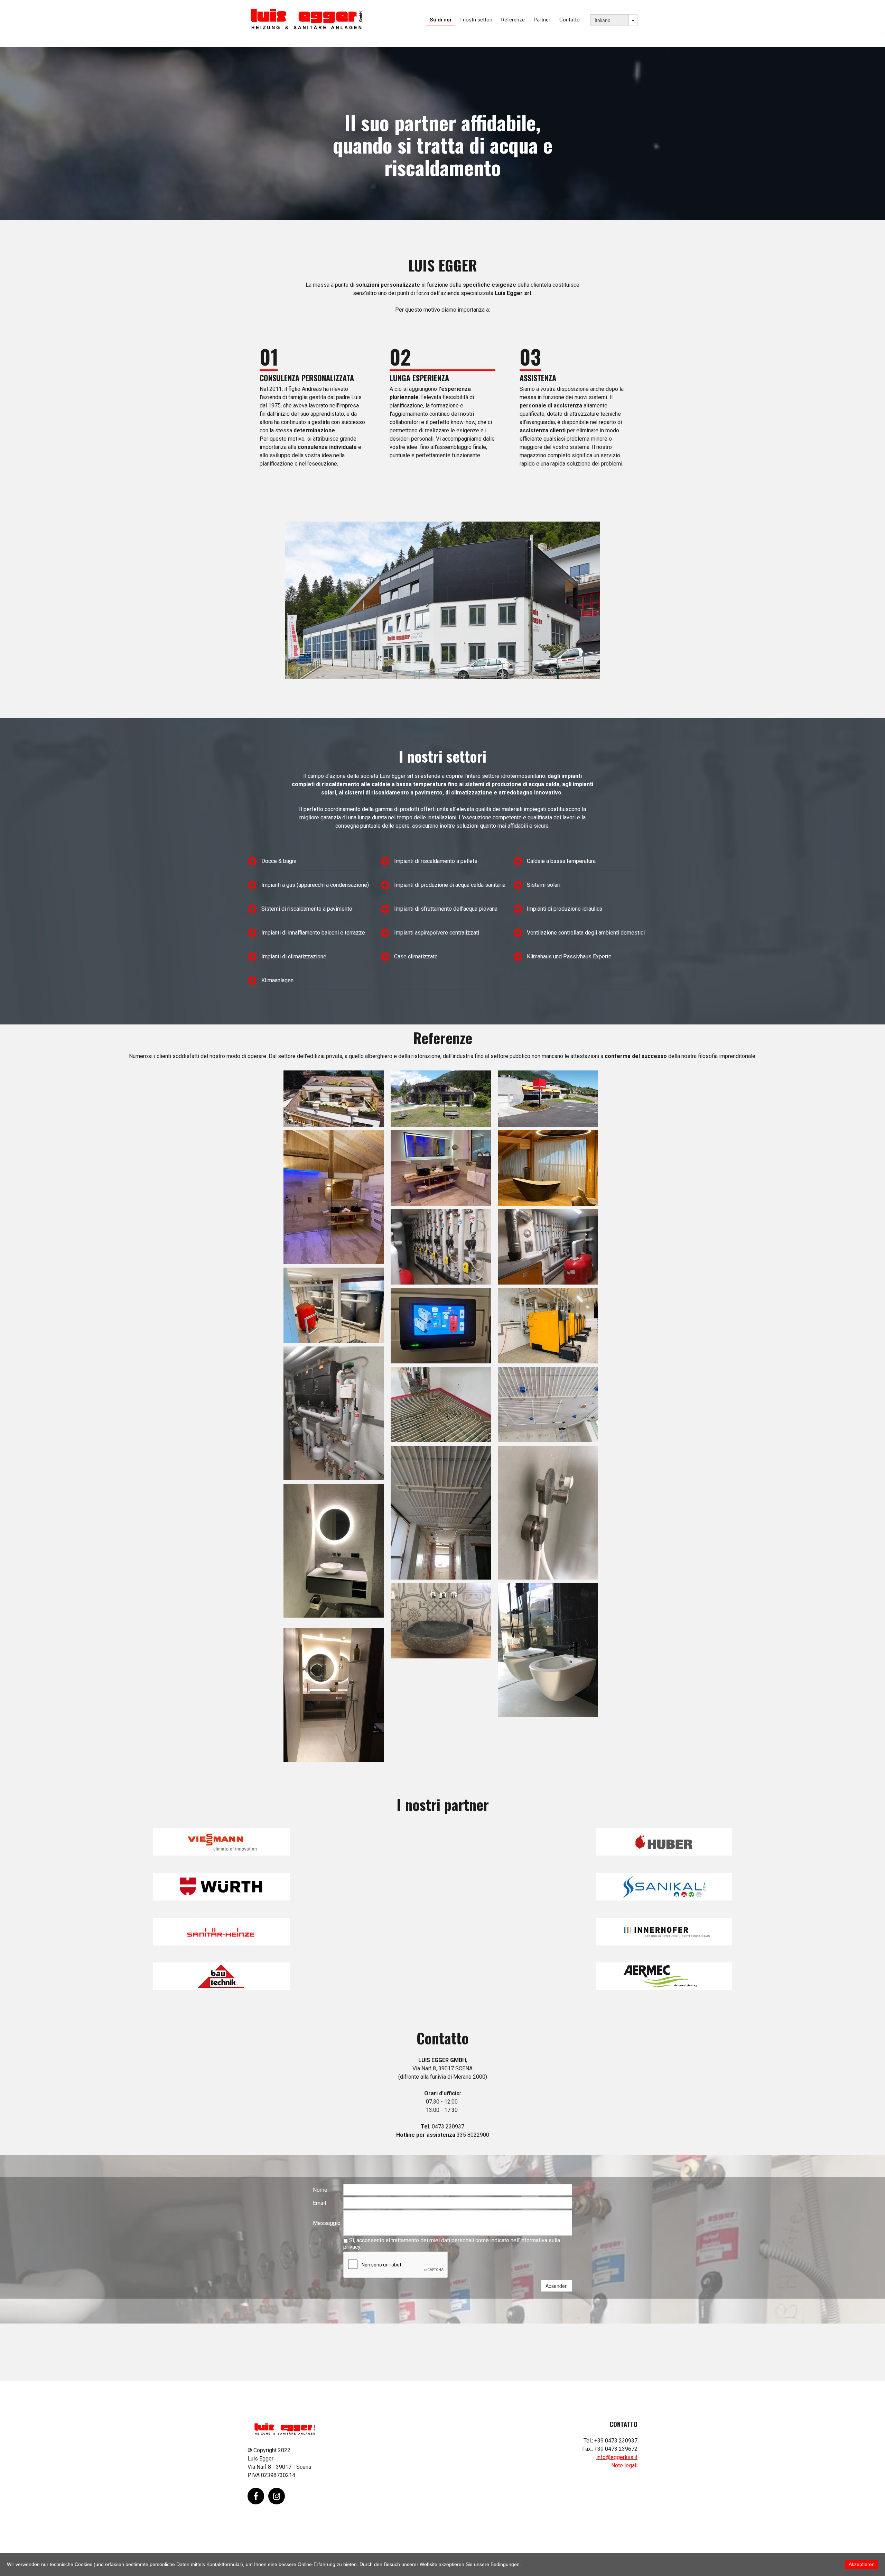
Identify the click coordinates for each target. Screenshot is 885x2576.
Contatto (570, 20)
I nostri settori (476, 20)
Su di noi (440, 20)
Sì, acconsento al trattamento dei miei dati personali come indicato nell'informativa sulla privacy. (452, 2244)
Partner (542, 20)
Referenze (513, 20)
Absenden (557, 2286)
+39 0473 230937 (616, 2441)
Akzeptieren (862, 2564)
